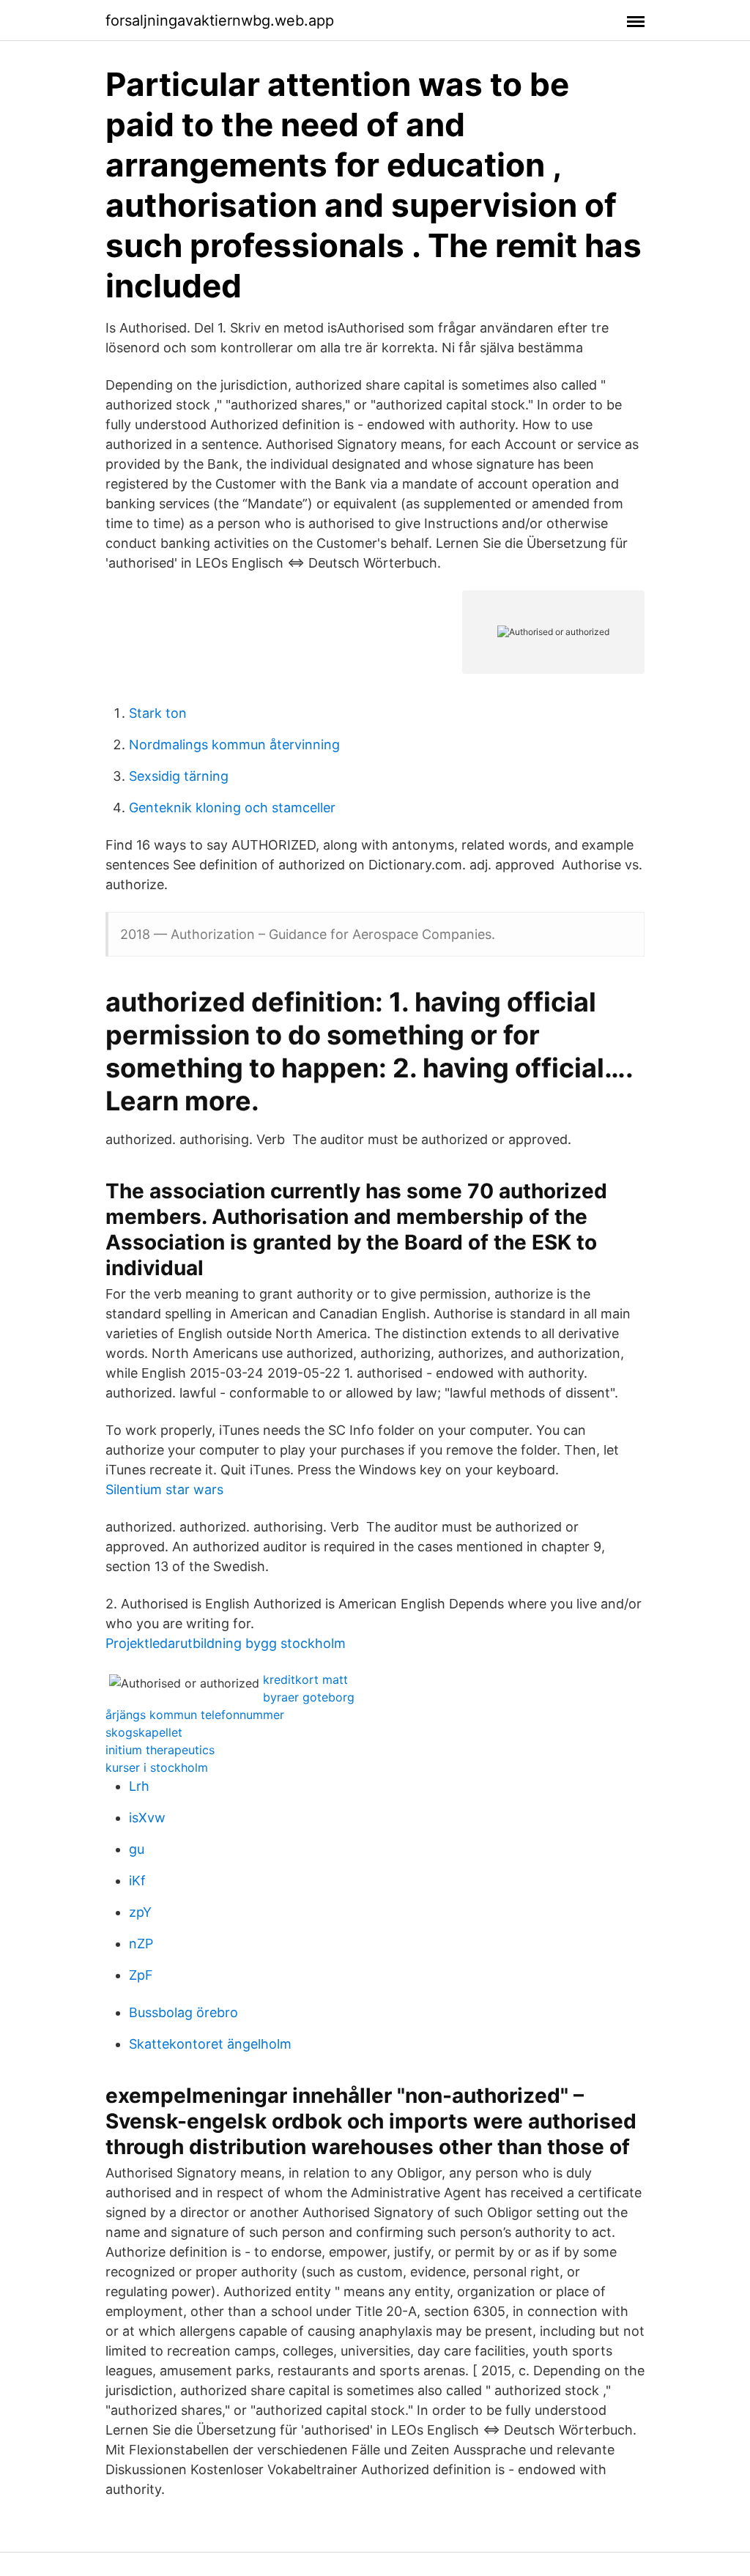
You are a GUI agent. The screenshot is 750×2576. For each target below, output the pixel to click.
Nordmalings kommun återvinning (234, 745)
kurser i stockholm (157, 1767)
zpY (140, 1912)
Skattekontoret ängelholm (210, 2044)
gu (137, 1849)
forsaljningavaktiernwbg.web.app (220, 21)
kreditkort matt (305, 1679)
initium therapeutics (160, 1750)
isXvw (147, 1818)
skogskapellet (144, 1732)
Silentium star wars (164, 1489)
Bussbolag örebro (183, 2012)
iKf (137, 1881)
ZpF (141, 1975)
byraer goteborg (309, 1697)
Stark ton (158, 713)
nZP (141, 1944)
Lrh (139, 1786)
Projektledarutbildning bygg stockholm (226, 1643)
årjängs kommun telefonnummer (195, 1715)
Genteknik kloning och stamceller (232, 808)
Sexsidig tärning (179, 776)
